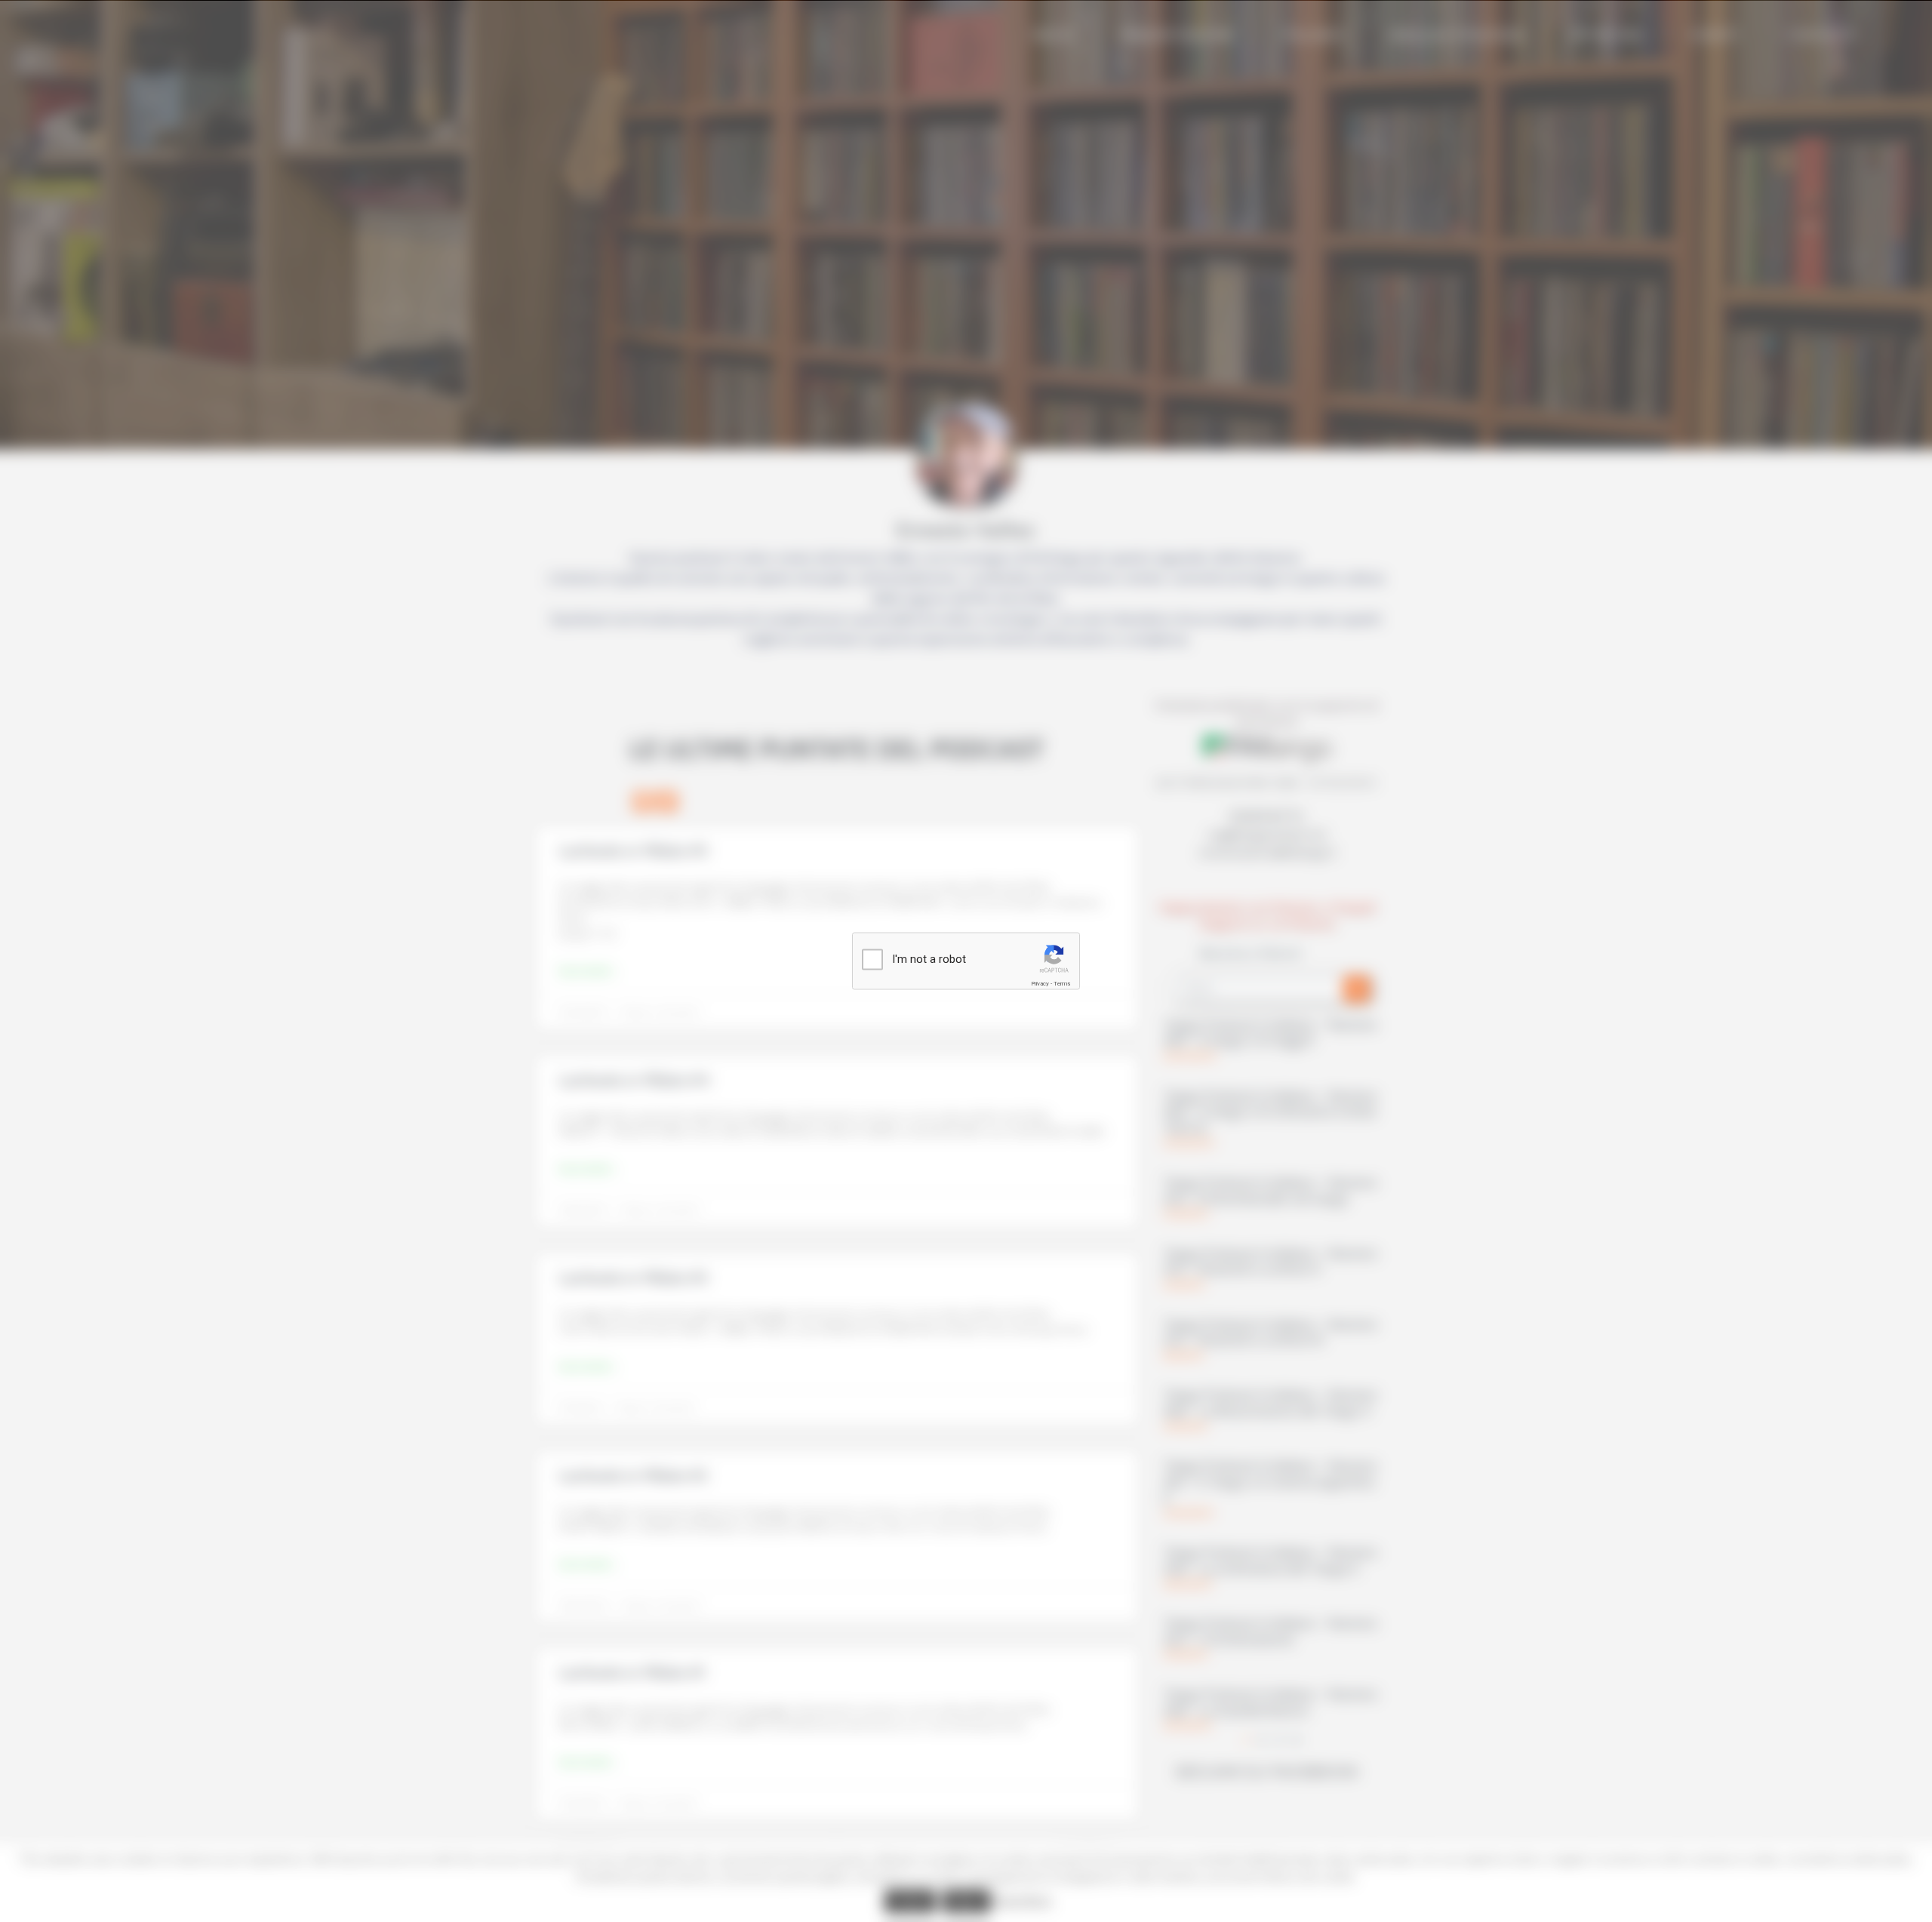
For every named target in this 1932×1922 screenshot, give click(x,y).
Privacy (1040, 984)
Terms (1062, 984)
